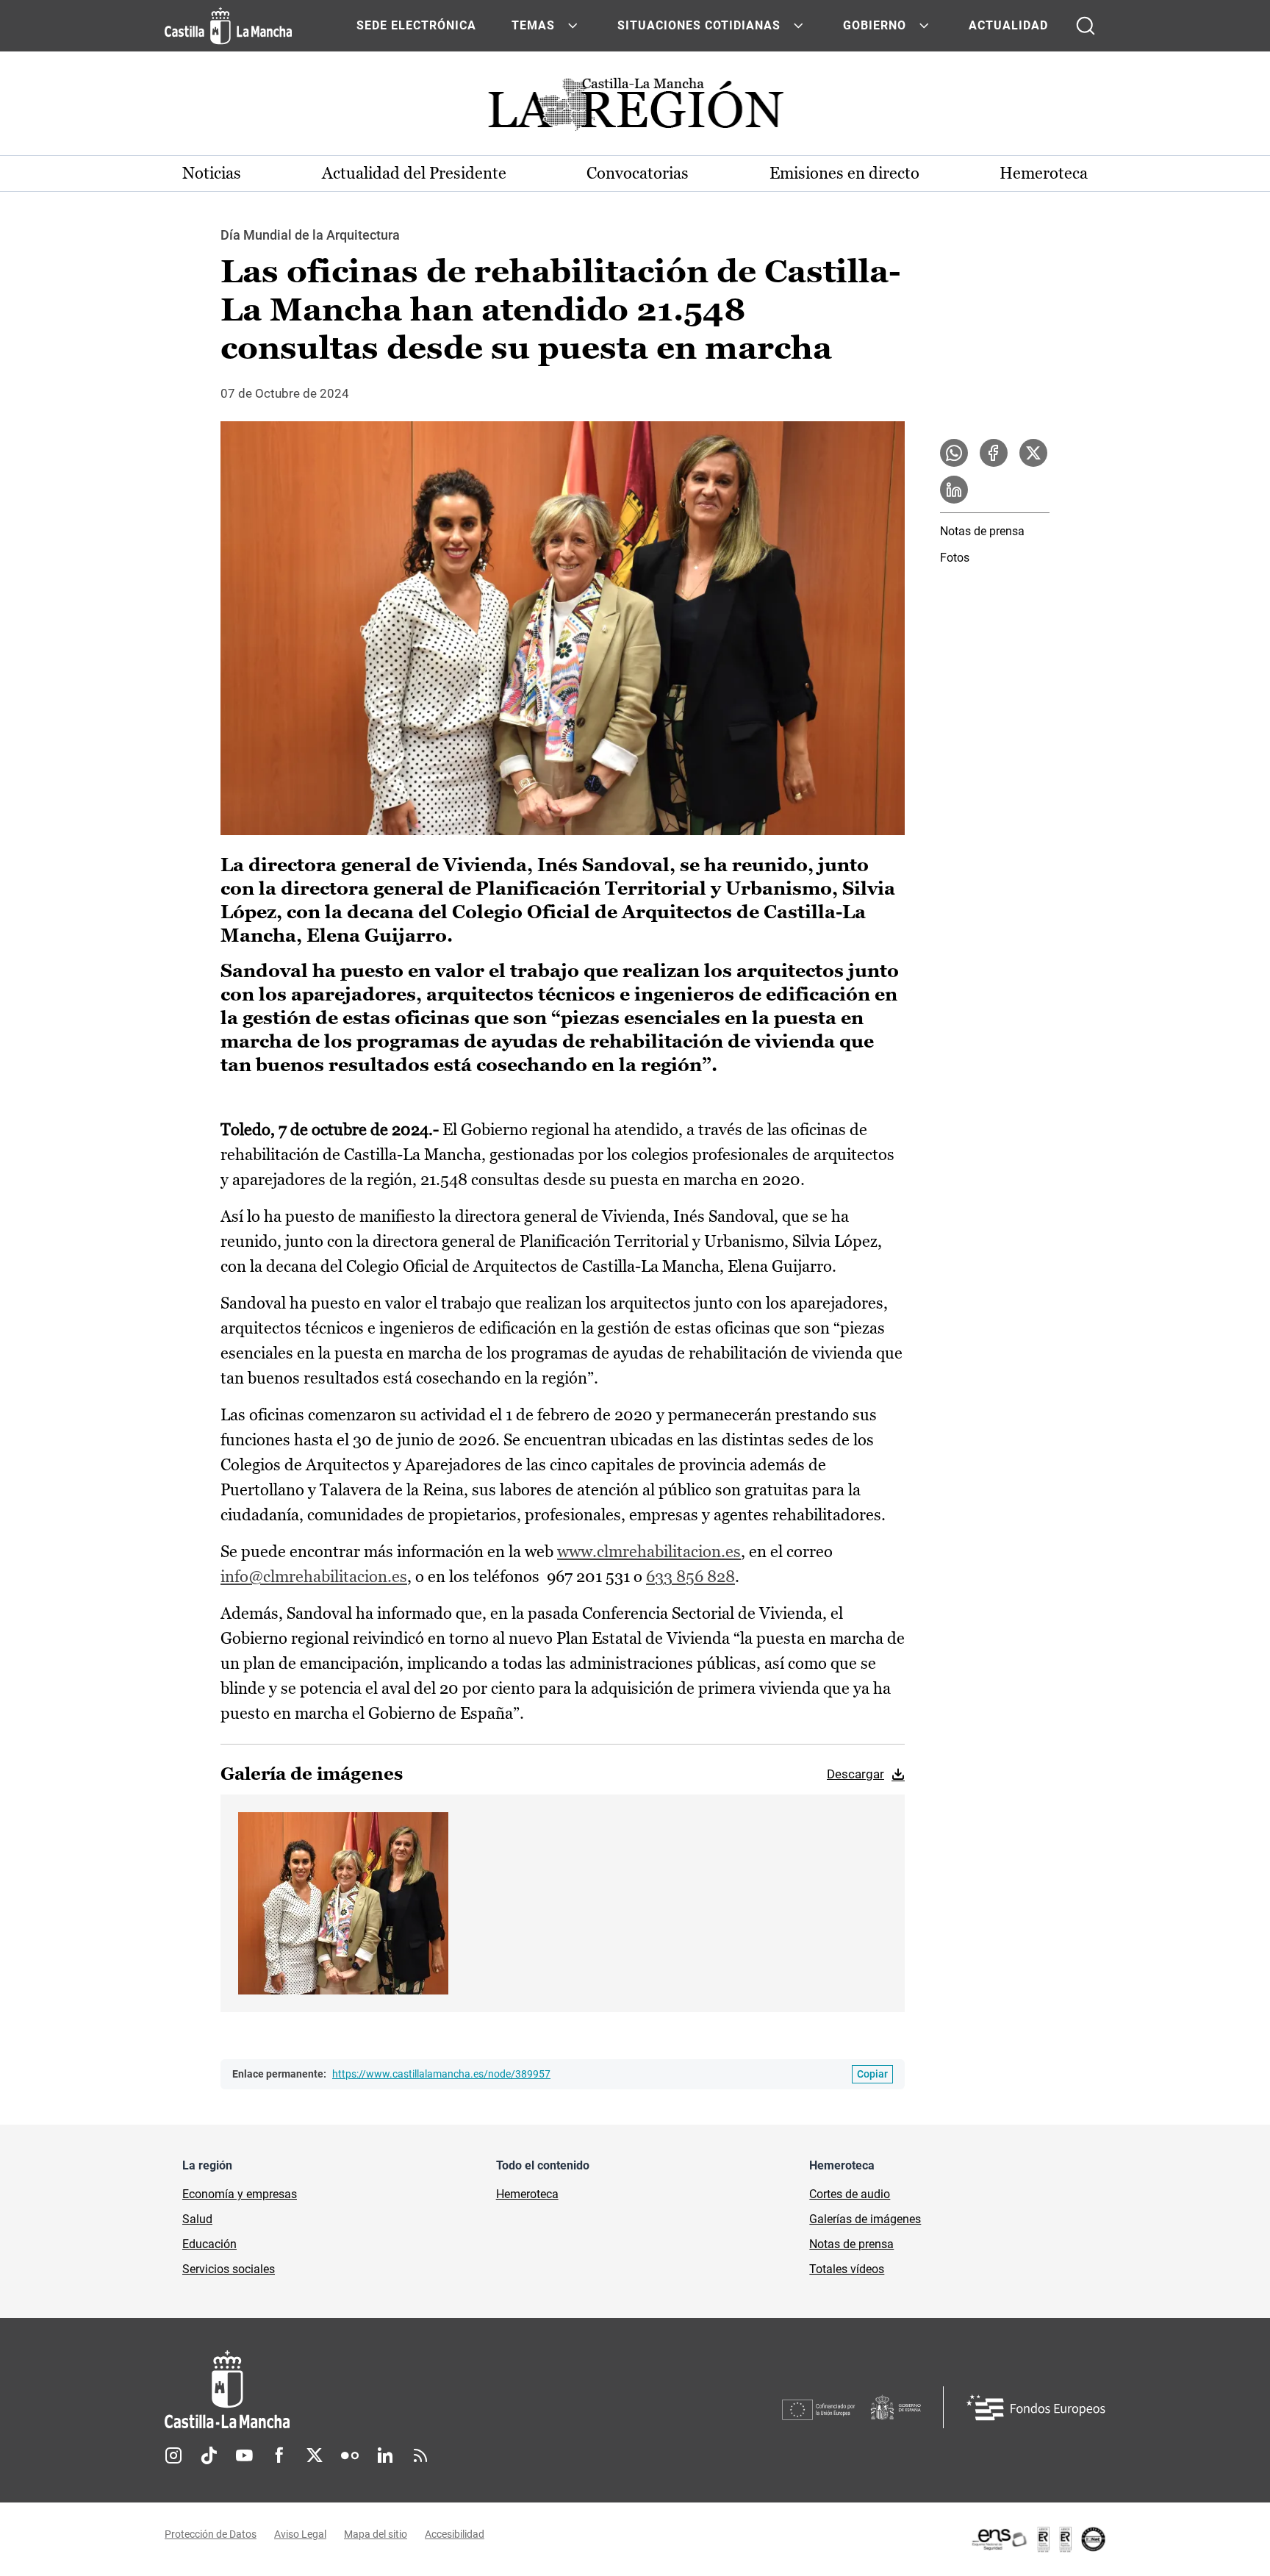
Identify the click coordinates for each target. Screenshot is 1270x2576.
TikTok (209, 2455)
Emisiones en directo (844, 173)
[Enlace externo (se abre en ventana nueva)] (1038, 2539)
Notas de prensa (982, 531)
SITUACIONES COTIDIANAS (699, 25)
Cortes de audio (850, 2194)
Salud (197, 2219)
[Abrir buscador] (1086, 26)
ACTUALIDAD (1008, 25)
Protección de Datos (211, 2534)
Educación (209, 2244)
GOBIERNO (875, 25)
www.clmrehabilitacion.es (649, 1552)
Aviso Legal (300, 2534)
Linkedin (385, 2455)
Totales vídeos (847, 2269)
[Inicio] (364, 2390)
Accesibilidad (455, 2534)
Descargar (855, 1774)
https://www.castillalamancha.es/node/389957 (441, 2074)
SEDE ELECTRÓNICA (416, 25)
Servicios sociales (229, 2269)
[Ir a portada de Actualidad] (635, 108)
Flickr (350, 2455)
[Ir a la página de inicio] (228, 26)
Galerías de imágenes (865, 2219)
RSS (420, 2455)
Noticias (212, 173)
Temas (533, 25)
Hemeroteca (1044, 173)
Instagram (173, 2455)
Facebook (279, 2455)
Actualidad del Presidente (414, 173)
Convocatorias (638, 173)
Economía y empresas (240, 2194)
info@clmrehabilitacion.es (314, 1577)
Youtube (244, 2455)
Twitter (315, 2455)
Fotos (955, 558)
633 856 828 (690, 1577)
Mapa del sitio (376, 2534)
